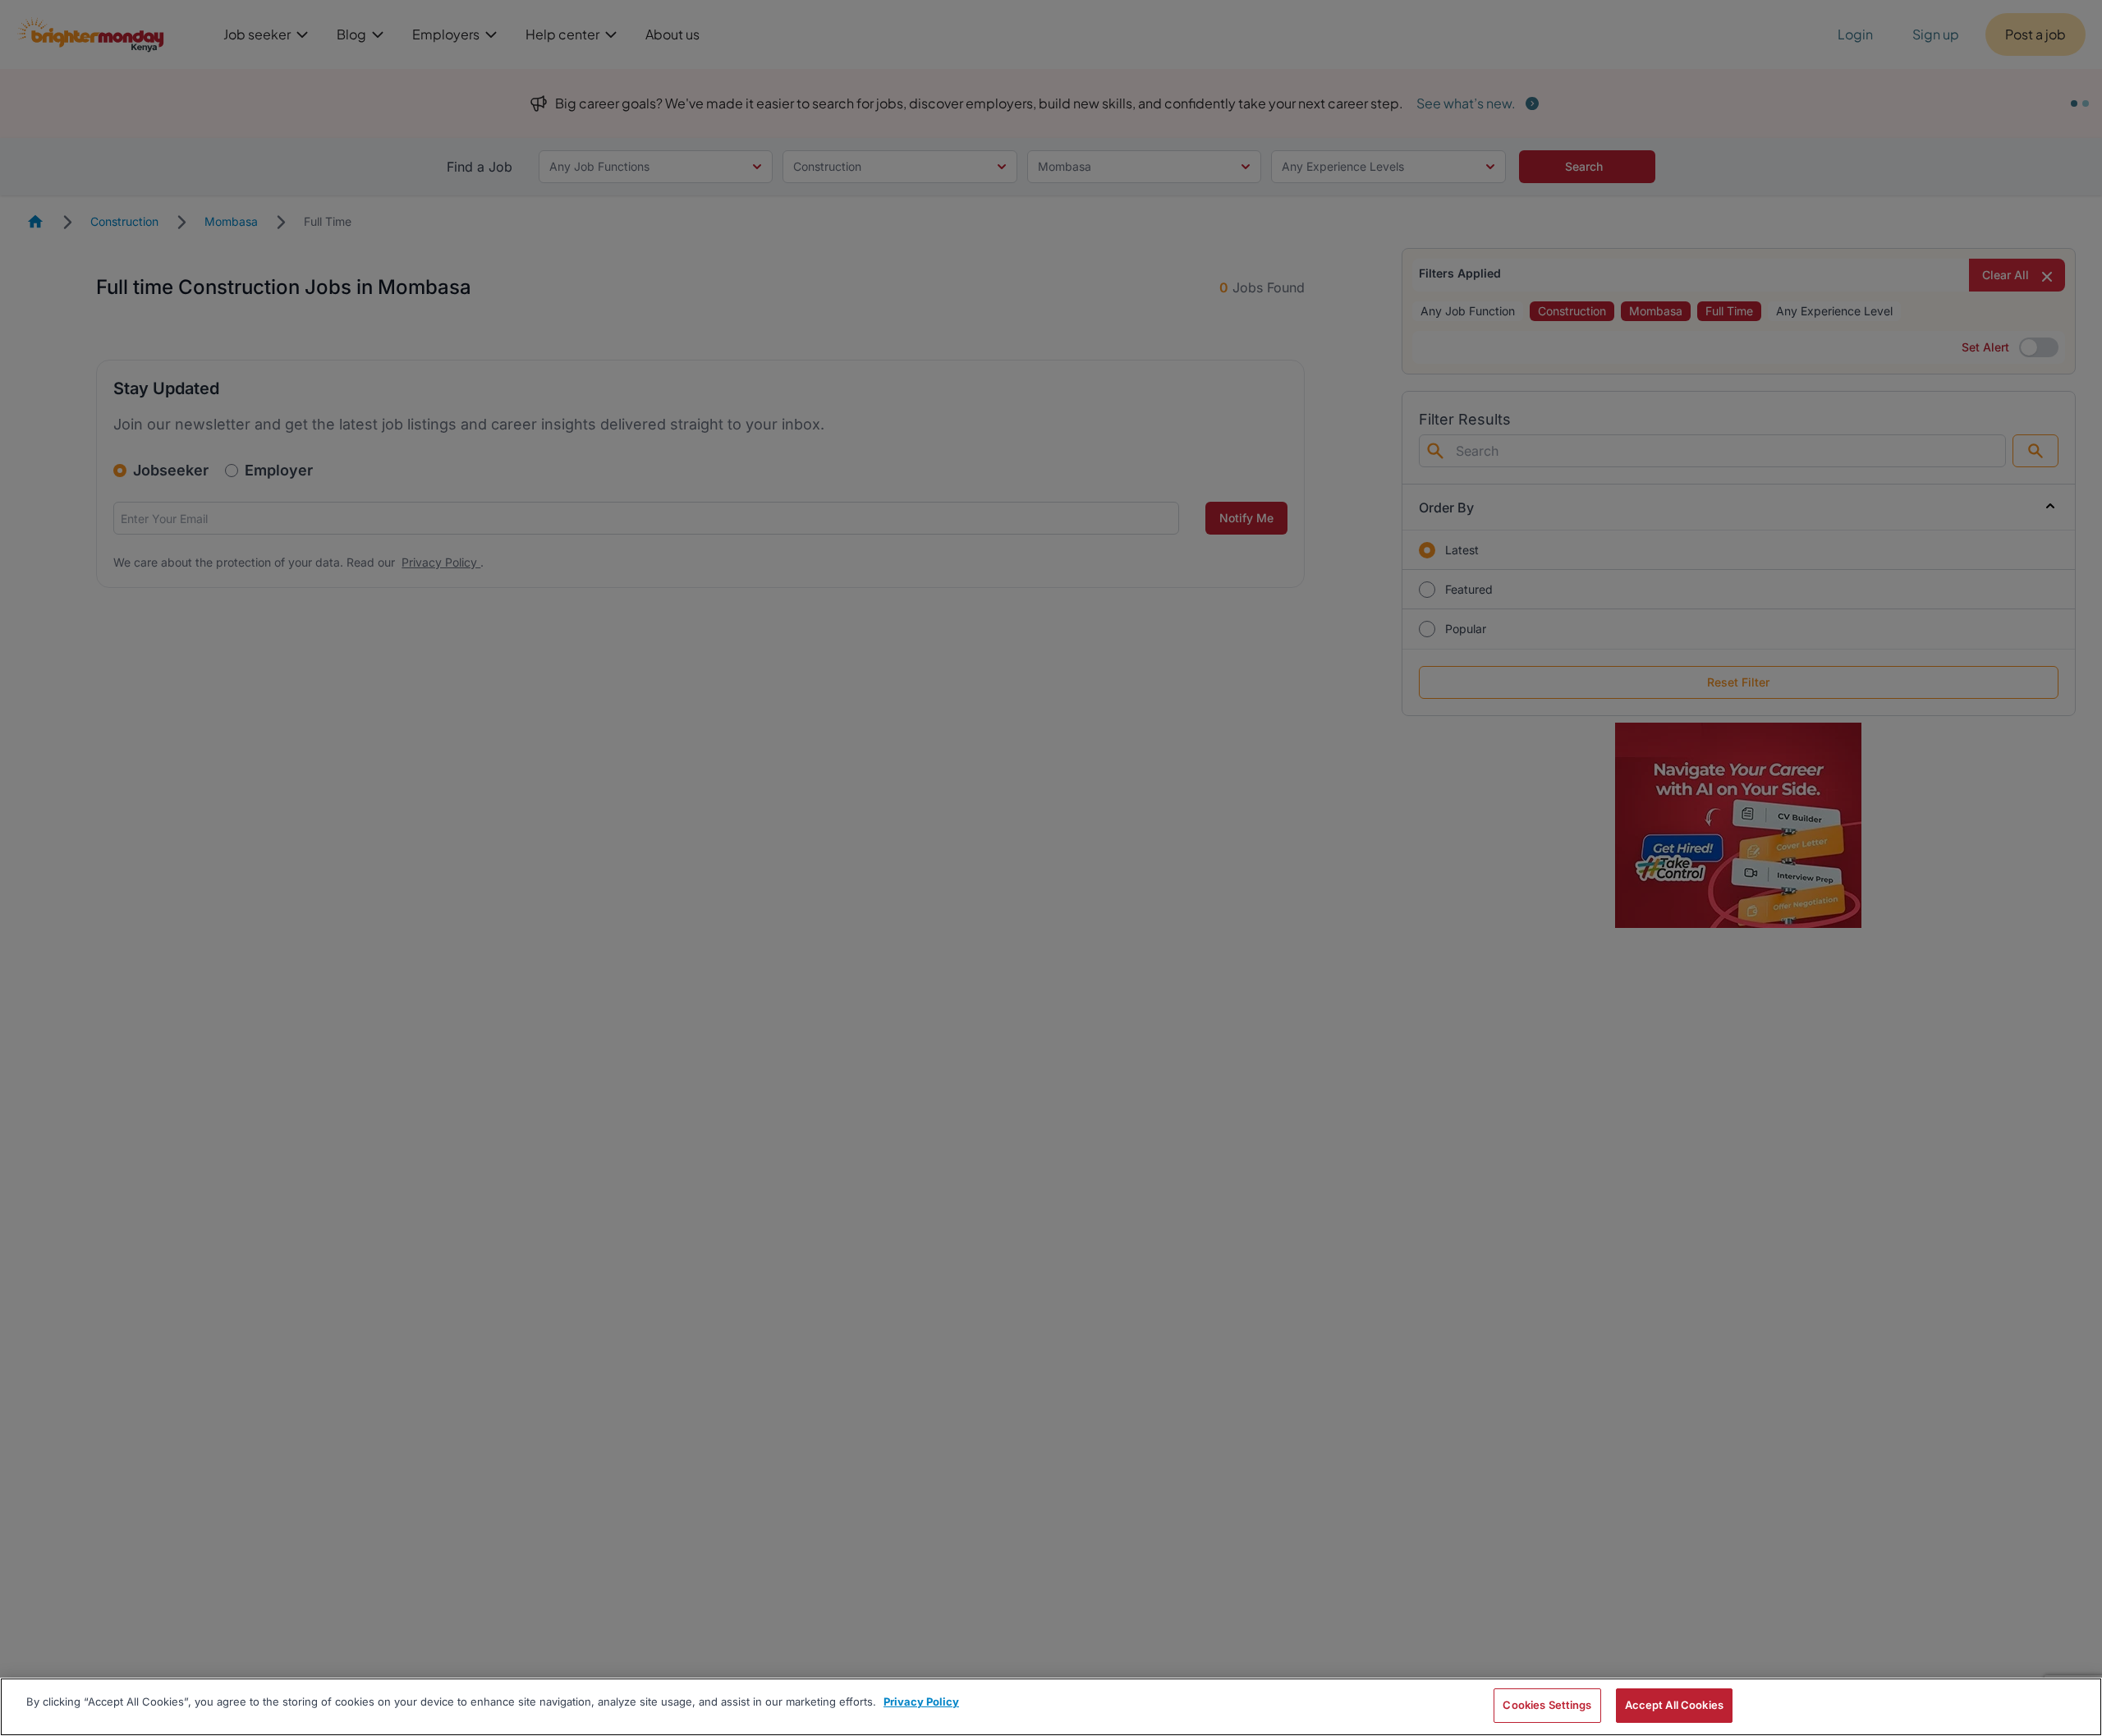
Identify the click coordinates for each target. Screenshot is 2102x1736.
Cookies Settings (1547, 1705)
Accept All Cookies (1674, 1705)
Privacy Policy (921, 1702)
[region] (1051, 1707)
